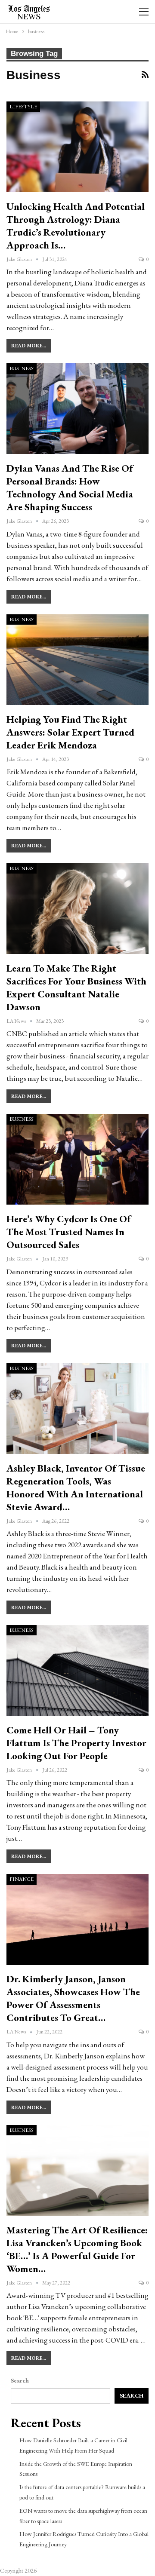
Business (22, 368)
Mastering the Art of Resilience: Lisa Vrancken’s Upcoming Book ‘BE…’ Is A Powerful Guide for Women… (77, 2249)
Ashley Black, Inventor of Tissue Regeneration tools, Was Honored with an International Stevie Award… (76, 1487)
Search (20, 2380)
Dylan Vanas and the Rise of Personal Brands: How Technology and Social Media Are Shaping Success (70, 488)
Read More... (29, 346)
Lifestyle (23, 107)
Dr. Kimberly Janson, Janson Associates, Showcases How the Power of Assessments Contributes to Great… (73, 1998)
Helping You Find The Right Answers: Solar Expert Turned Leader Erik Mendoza (70, 732)
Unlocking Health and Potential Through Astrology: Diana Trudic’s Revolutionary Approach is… (76, 226)
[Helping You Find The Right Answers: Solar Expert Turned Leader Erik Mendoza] (77, 660)
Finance (22, 1879)
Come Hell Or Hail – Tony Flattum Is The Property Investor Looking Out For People (76, 1743)
